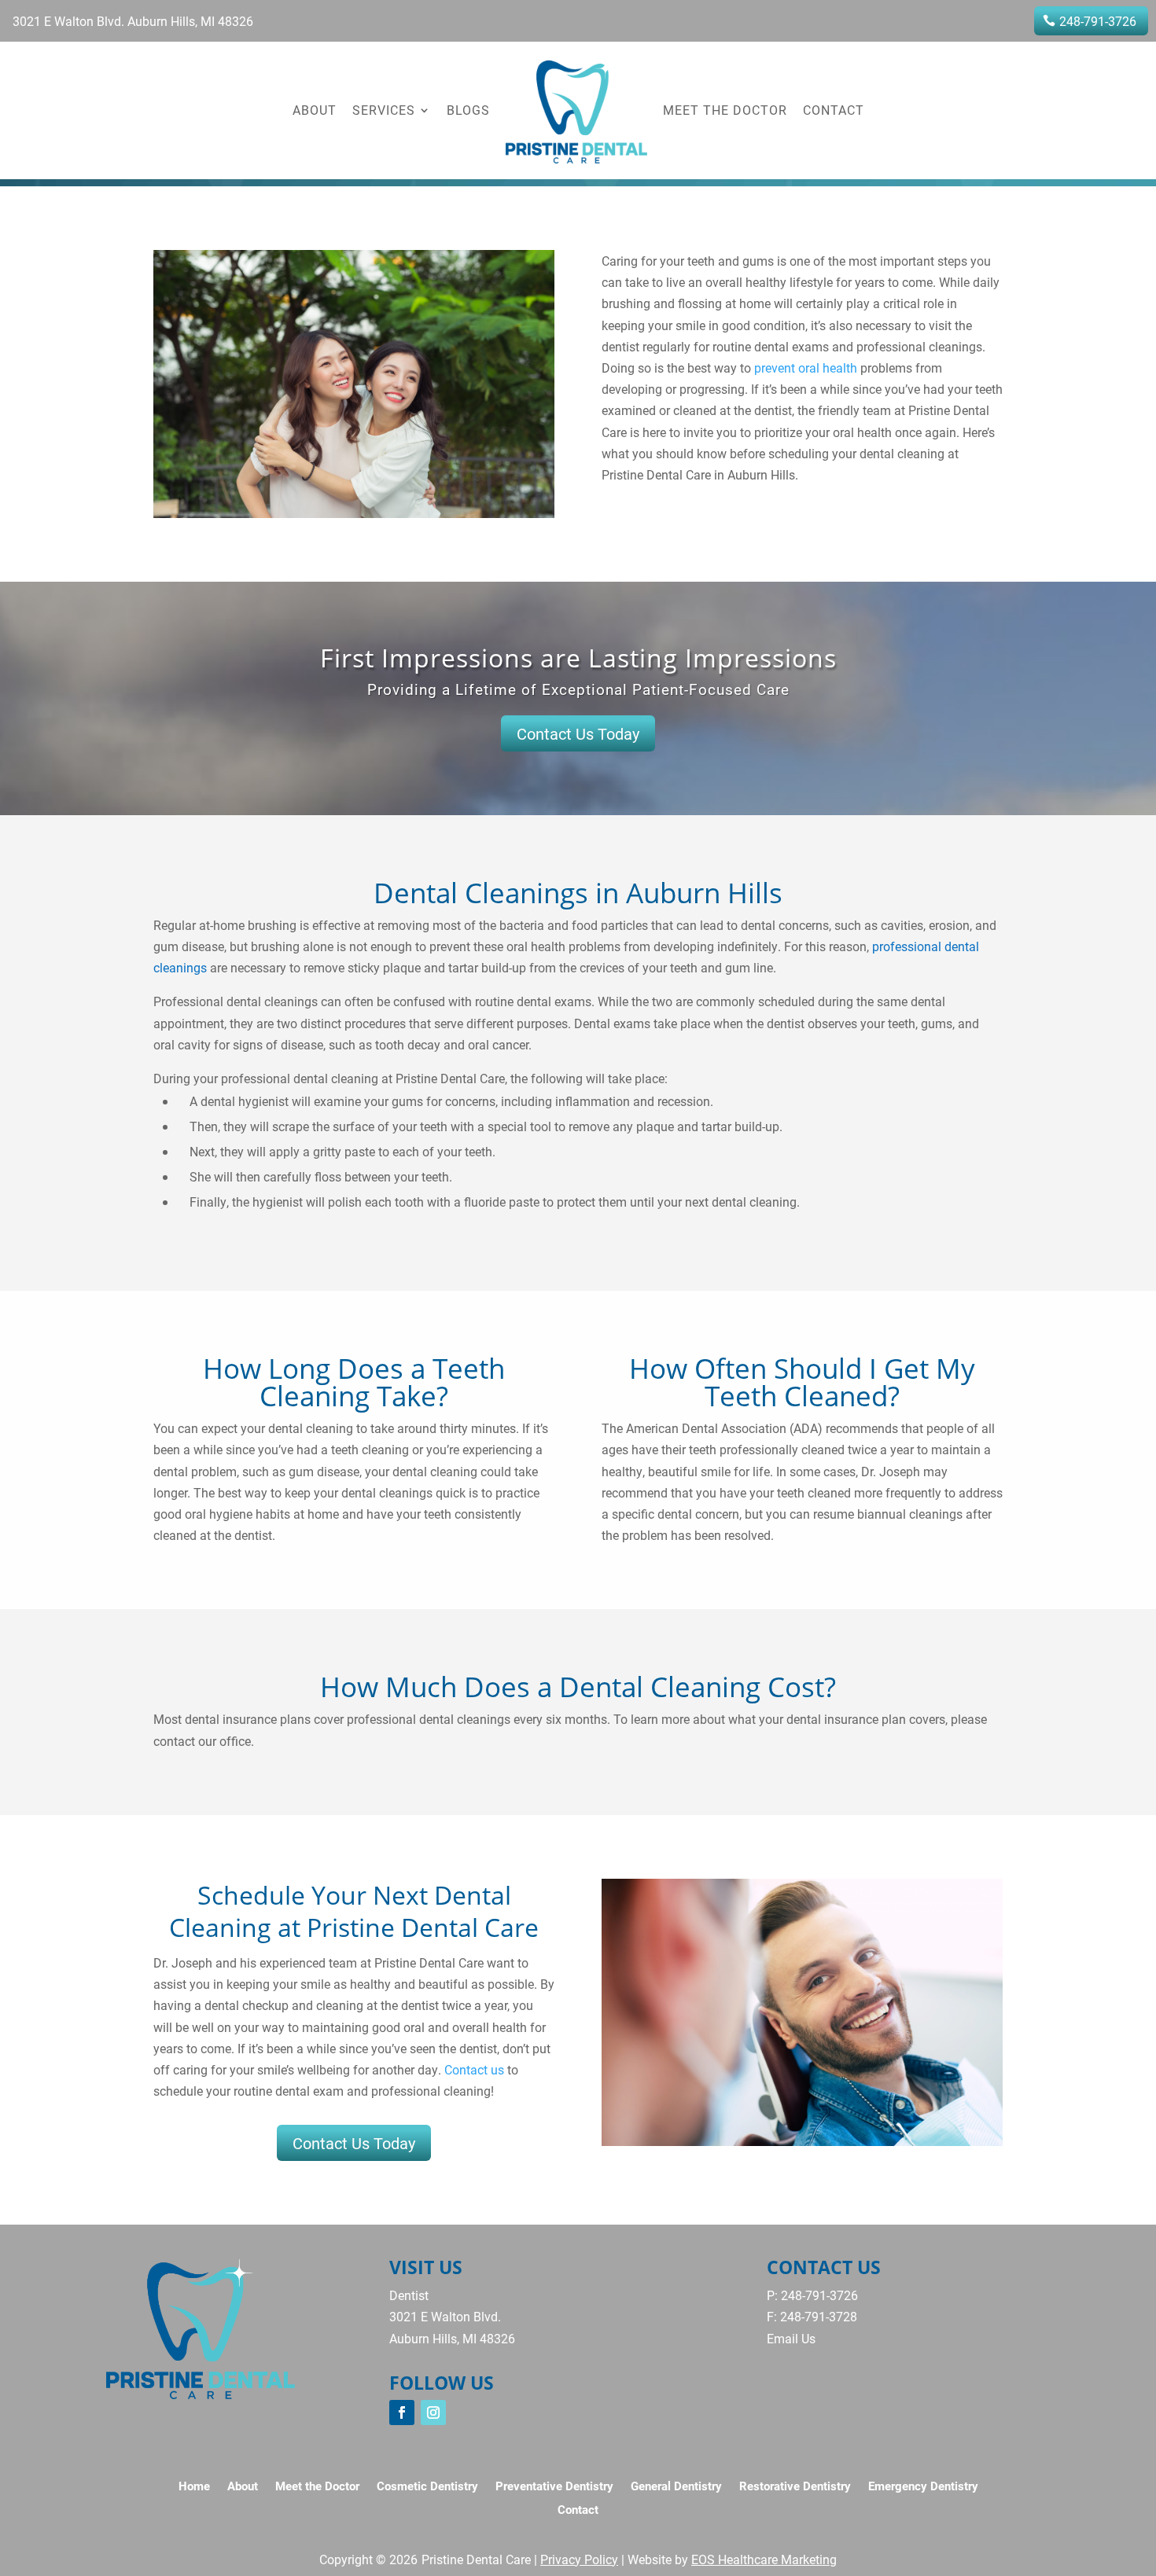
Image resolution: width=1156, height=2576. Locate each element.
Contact (834, 110)
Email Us (791, 2338)
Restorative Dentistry (795, 2487)
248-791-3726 (1098, 21)
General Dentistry (676, 2487)
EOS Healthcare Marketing (764, 2559)
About (315, 110)
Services (384, 110)
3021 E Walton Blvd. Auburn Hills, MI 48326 (133, 21)
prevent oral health (804, 367)
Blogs (468, 110)
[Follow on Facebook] (402, 2412)
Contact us (474, 2069)
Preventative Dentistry (554, 2487)
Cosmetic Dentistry (427, 2487)
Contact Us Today (578, 733)
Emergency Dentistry (923, 2487)
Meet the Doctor (725, 110)
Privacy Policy (579, 2559)
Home (194, 2487)
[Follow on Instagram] (433, 2412)
